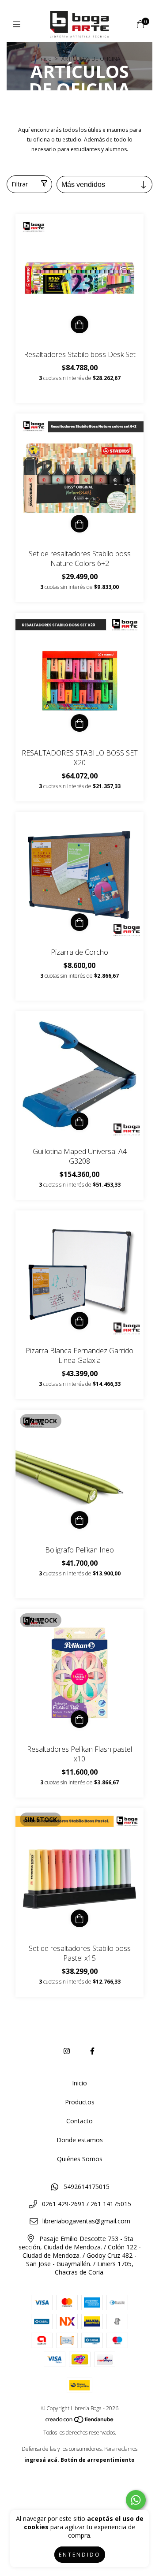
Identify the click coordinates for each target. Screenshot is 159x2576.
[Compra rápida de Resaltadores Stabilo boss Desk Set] (79, 324)
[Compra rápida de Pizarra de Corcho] (79, 922)
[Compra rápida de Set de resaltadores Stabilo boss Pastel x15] (79, 1918)
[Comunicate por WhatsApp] (136, 2500)
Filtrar (20, 184)
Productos (80, 2102)
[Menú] (19, 24)
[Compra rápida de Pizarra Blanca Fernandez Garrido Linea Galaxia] (79, 1321)
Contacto (79, 2121)
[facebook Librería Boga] (92, 2051)
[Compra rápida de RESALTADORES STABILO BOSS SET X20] (79, 723)
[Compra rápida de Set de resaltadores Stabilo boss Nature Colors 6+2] (79, 524)
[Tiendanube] (80, 2422)
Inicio (45, 59)
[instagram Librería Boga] (67, 2051)
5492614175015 (87, 2187)
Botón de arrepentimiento (98, 2460)
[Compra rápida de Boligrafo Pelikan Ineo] (79, 1520)
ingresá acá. (42, 2460)
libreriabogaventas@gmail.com (86, 2221)
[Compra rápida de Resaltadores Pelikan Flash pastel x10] (79, 1719)
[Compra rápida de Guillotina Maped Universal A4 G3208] (79, 1121)
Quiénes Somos (80, 2159)
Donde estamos (80, 2140)
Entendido (80, 2555)
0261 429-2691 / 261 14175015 (87, 2204)
